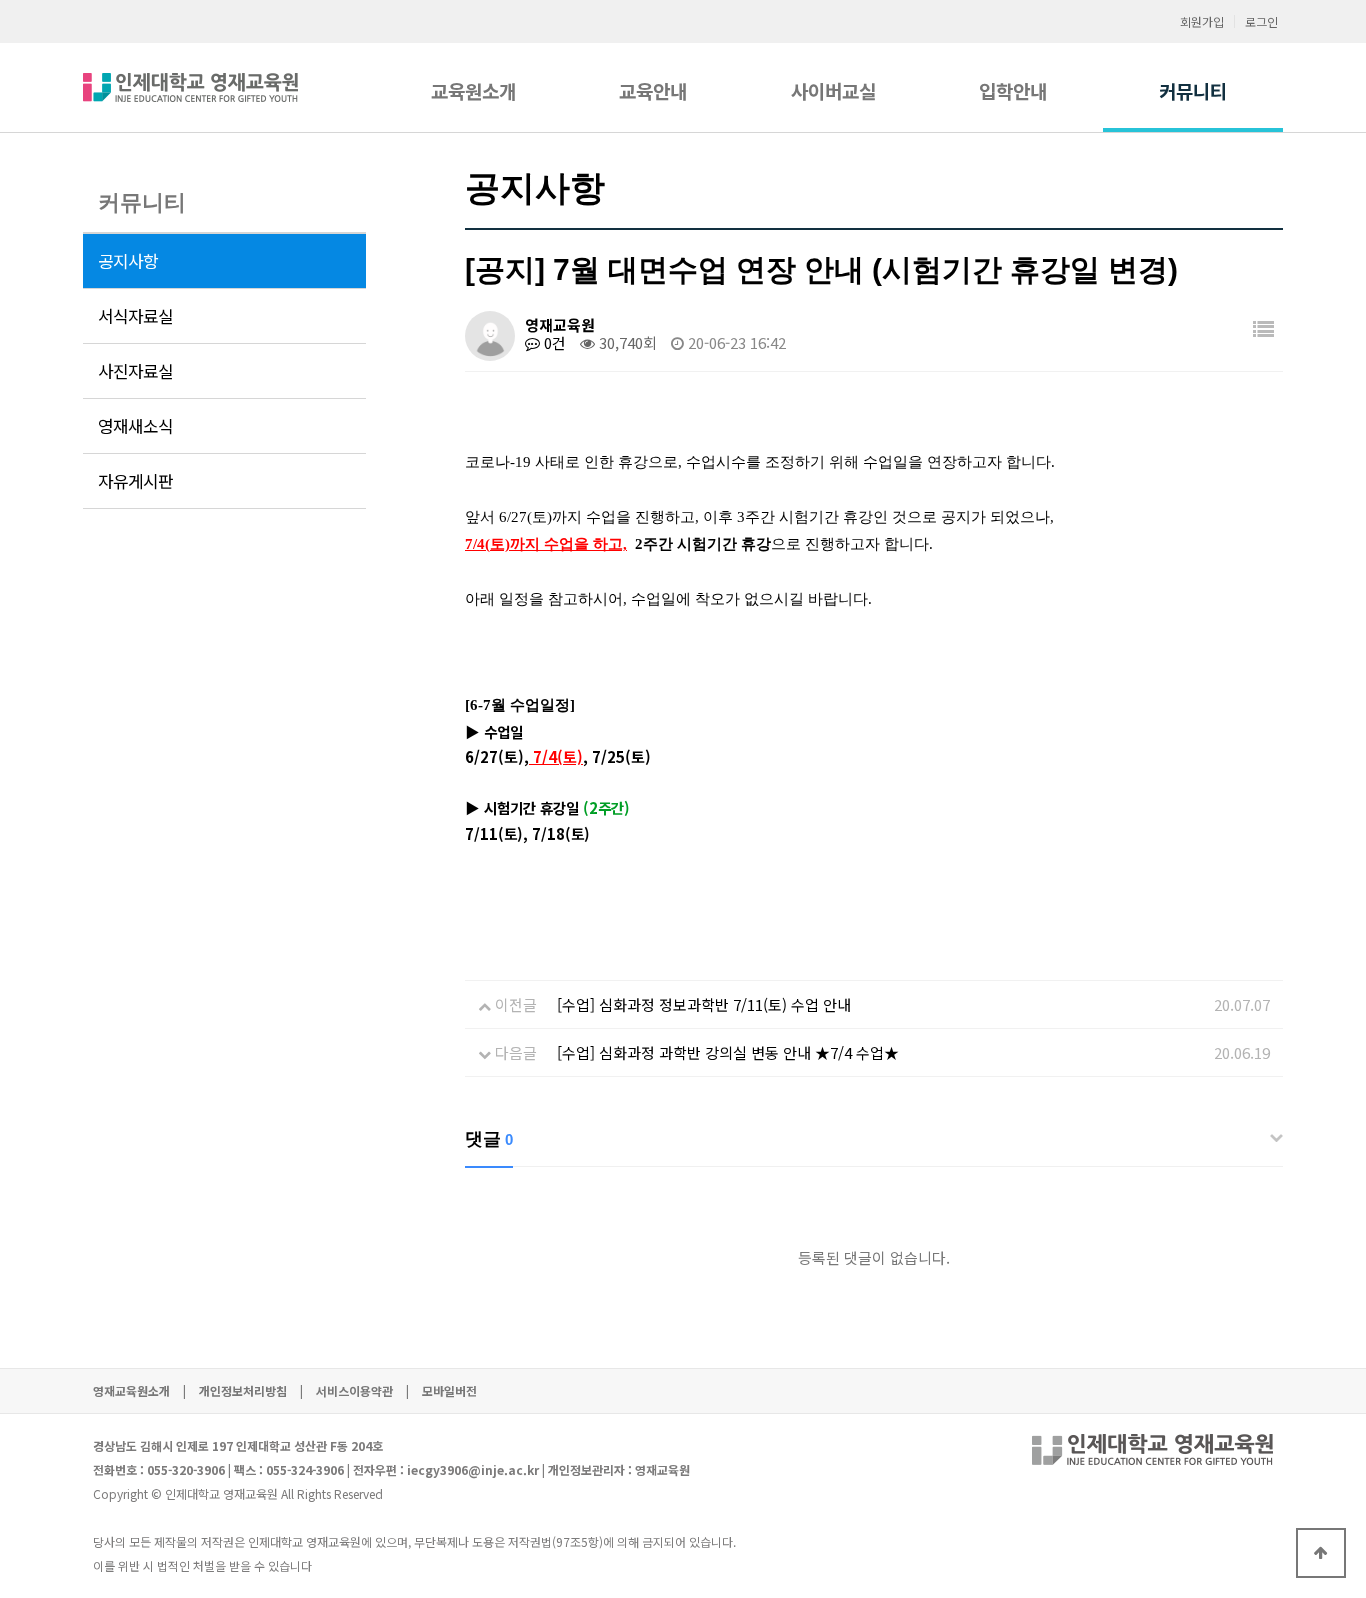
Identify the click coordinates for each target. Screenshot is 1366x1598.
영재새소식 (135, 426)
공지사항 (128, 261)
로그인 (1261, 21)
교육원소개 (473, 90)
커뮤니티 (1193, 90)
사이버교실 (833, 90)
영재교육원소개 (131, 1390)
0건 (553, 342)
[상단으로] (1321, 1553)
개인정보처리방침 (243, 1390)
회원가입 (1202, 21)
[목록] (1263, 328)
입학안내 (1013, 90)
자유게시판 (135, 481)
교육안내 (653, 90)
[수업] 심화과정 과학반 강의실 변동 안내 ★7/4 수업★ (728, 1052)
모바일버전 (449, 1390)
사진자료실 (135, 371)
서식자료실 (135, 316)
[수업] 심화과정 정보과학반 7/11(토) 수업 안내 (704, 1004)
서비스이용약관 (354, 1390)
